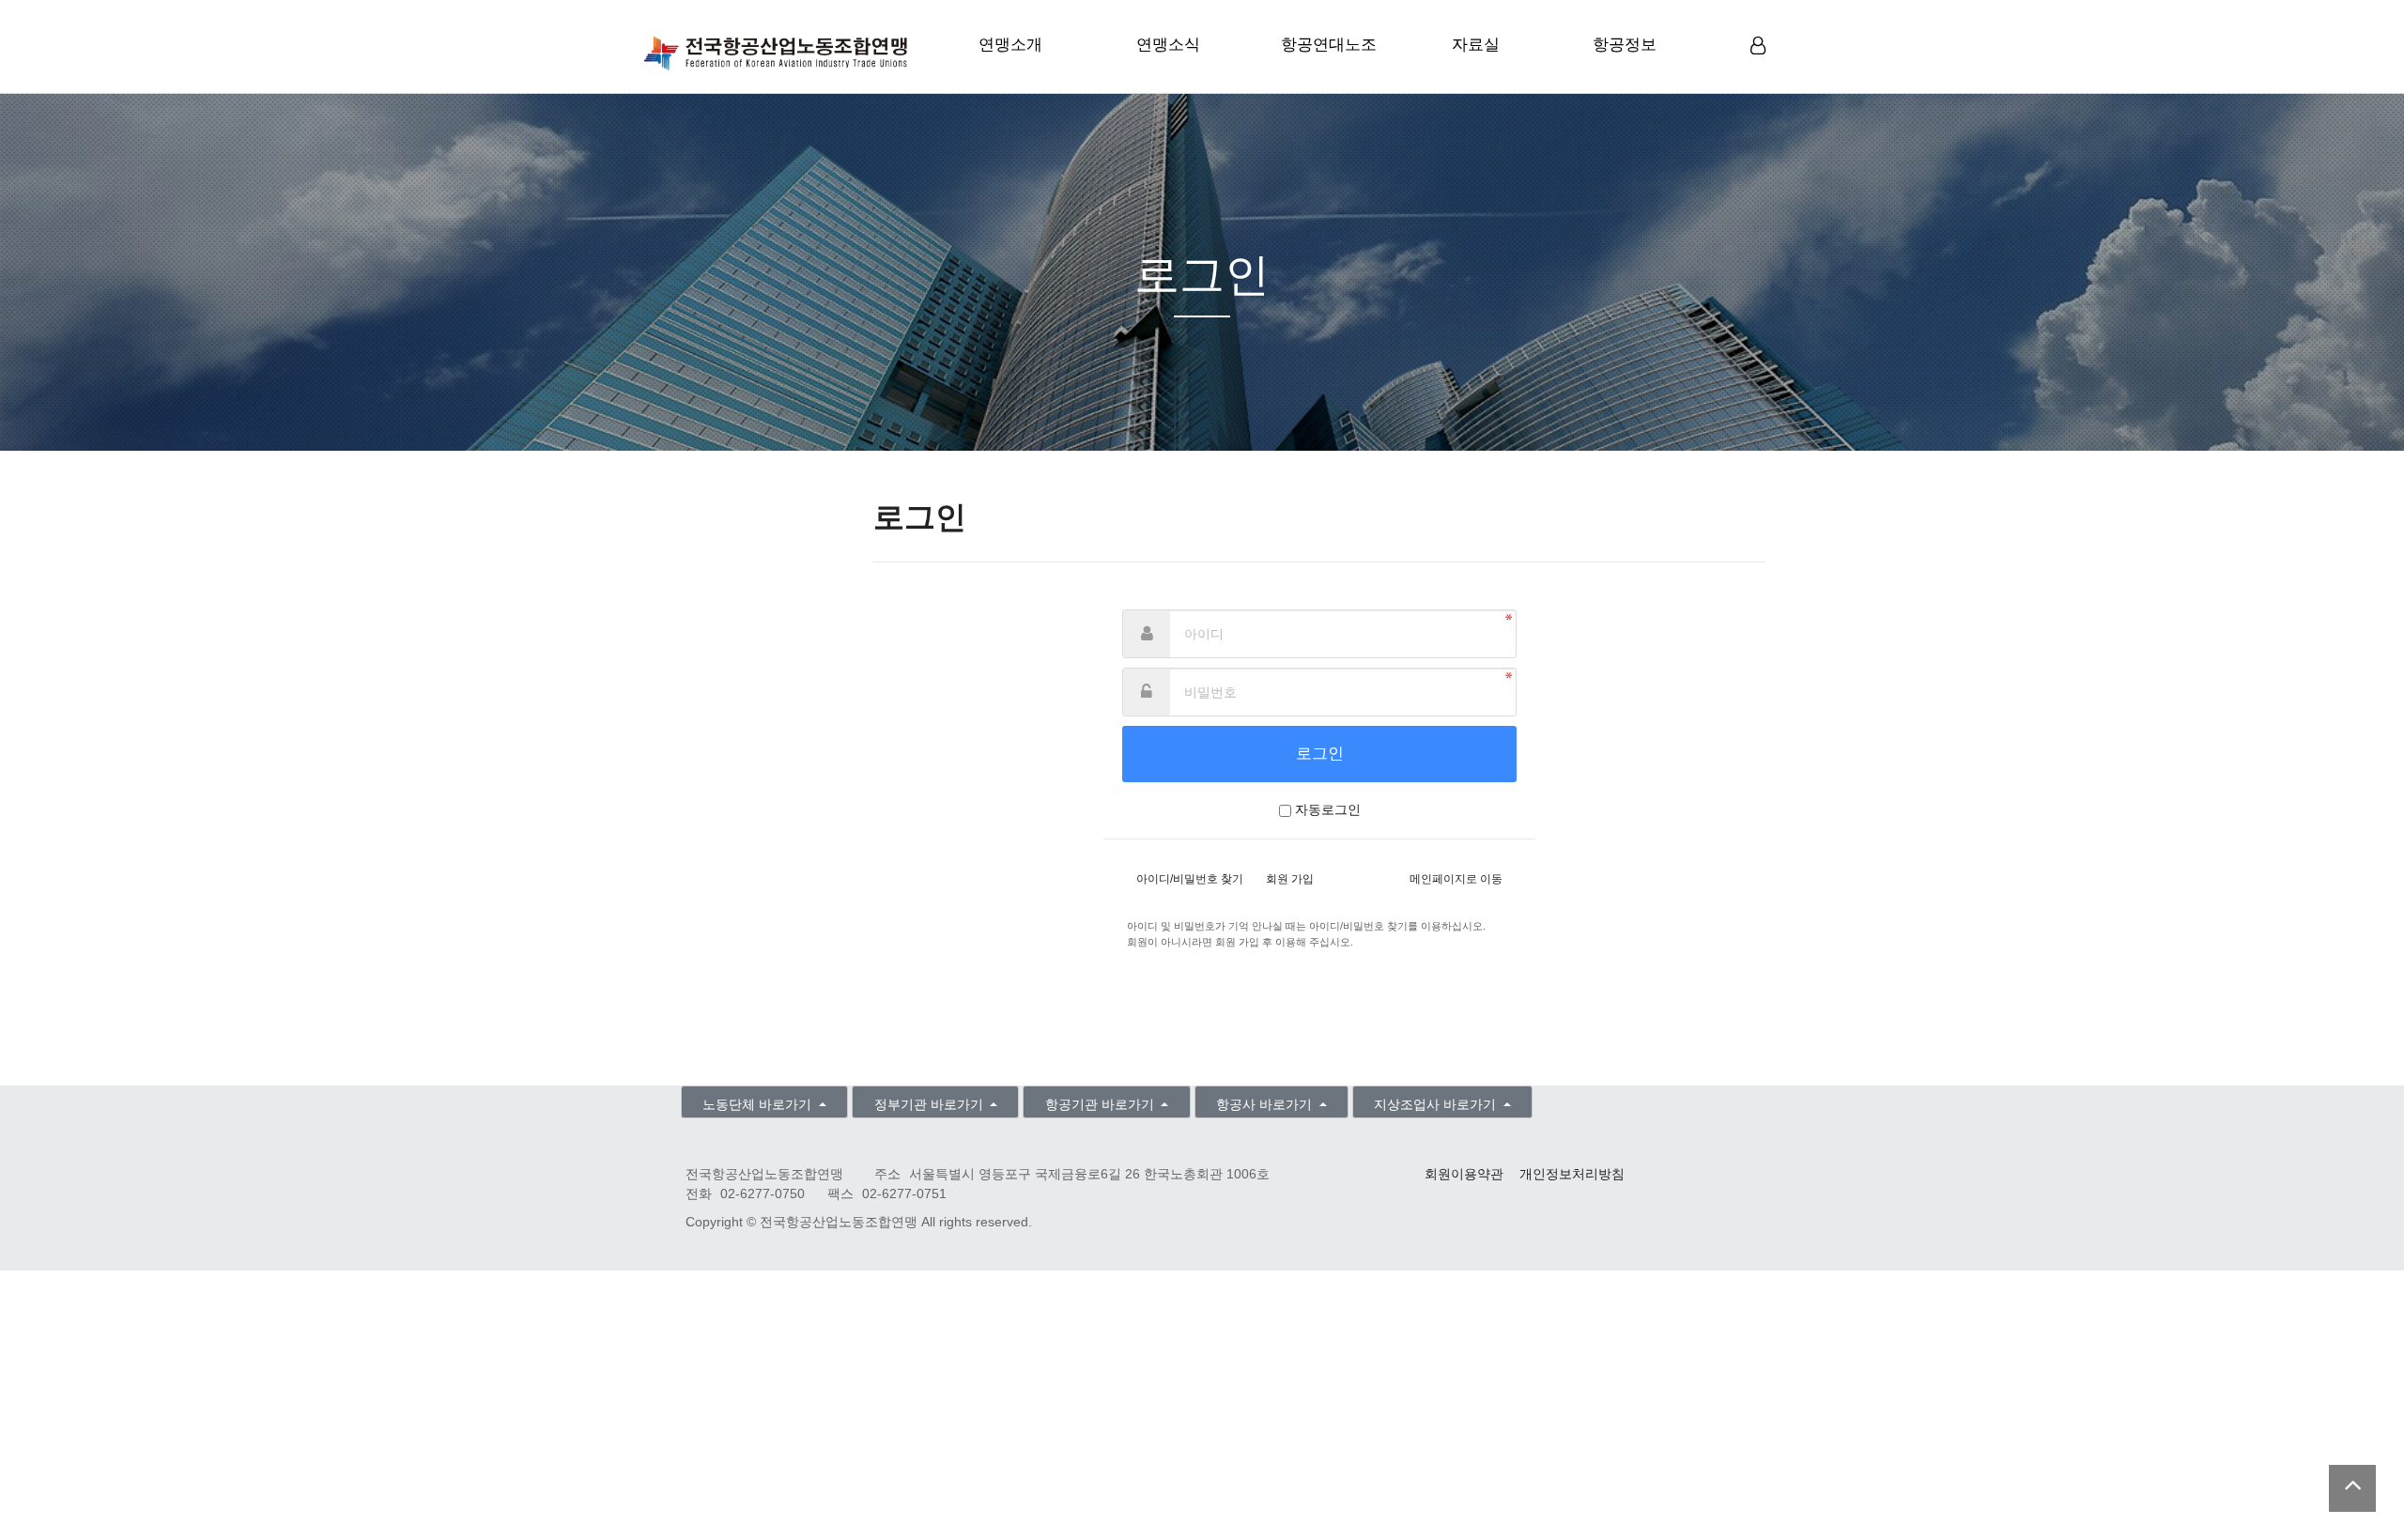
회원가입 (1760, 76)
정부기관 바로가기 (931, 1105)
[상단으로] (2352, 1488)
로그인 (1760, 75)
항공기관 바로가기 (1102, 1105)
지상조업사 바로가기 (1437, 1105)
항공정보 (1625, 45)
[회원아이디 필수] (1147, 634)
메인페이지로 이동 (1456, 879)
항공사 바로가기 (1266, 1105)
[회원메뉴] (1758, 46)
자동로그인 (1328, 810)
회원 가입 (1290, 879)
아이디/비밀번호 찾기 (1190, 879)
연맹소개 (1010, 45)
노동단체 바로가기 (759, 1105)
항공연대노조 (1329, 45)
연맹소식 (1168, 45)
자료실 (1476, 45)
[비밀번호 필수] (1147, 692)
